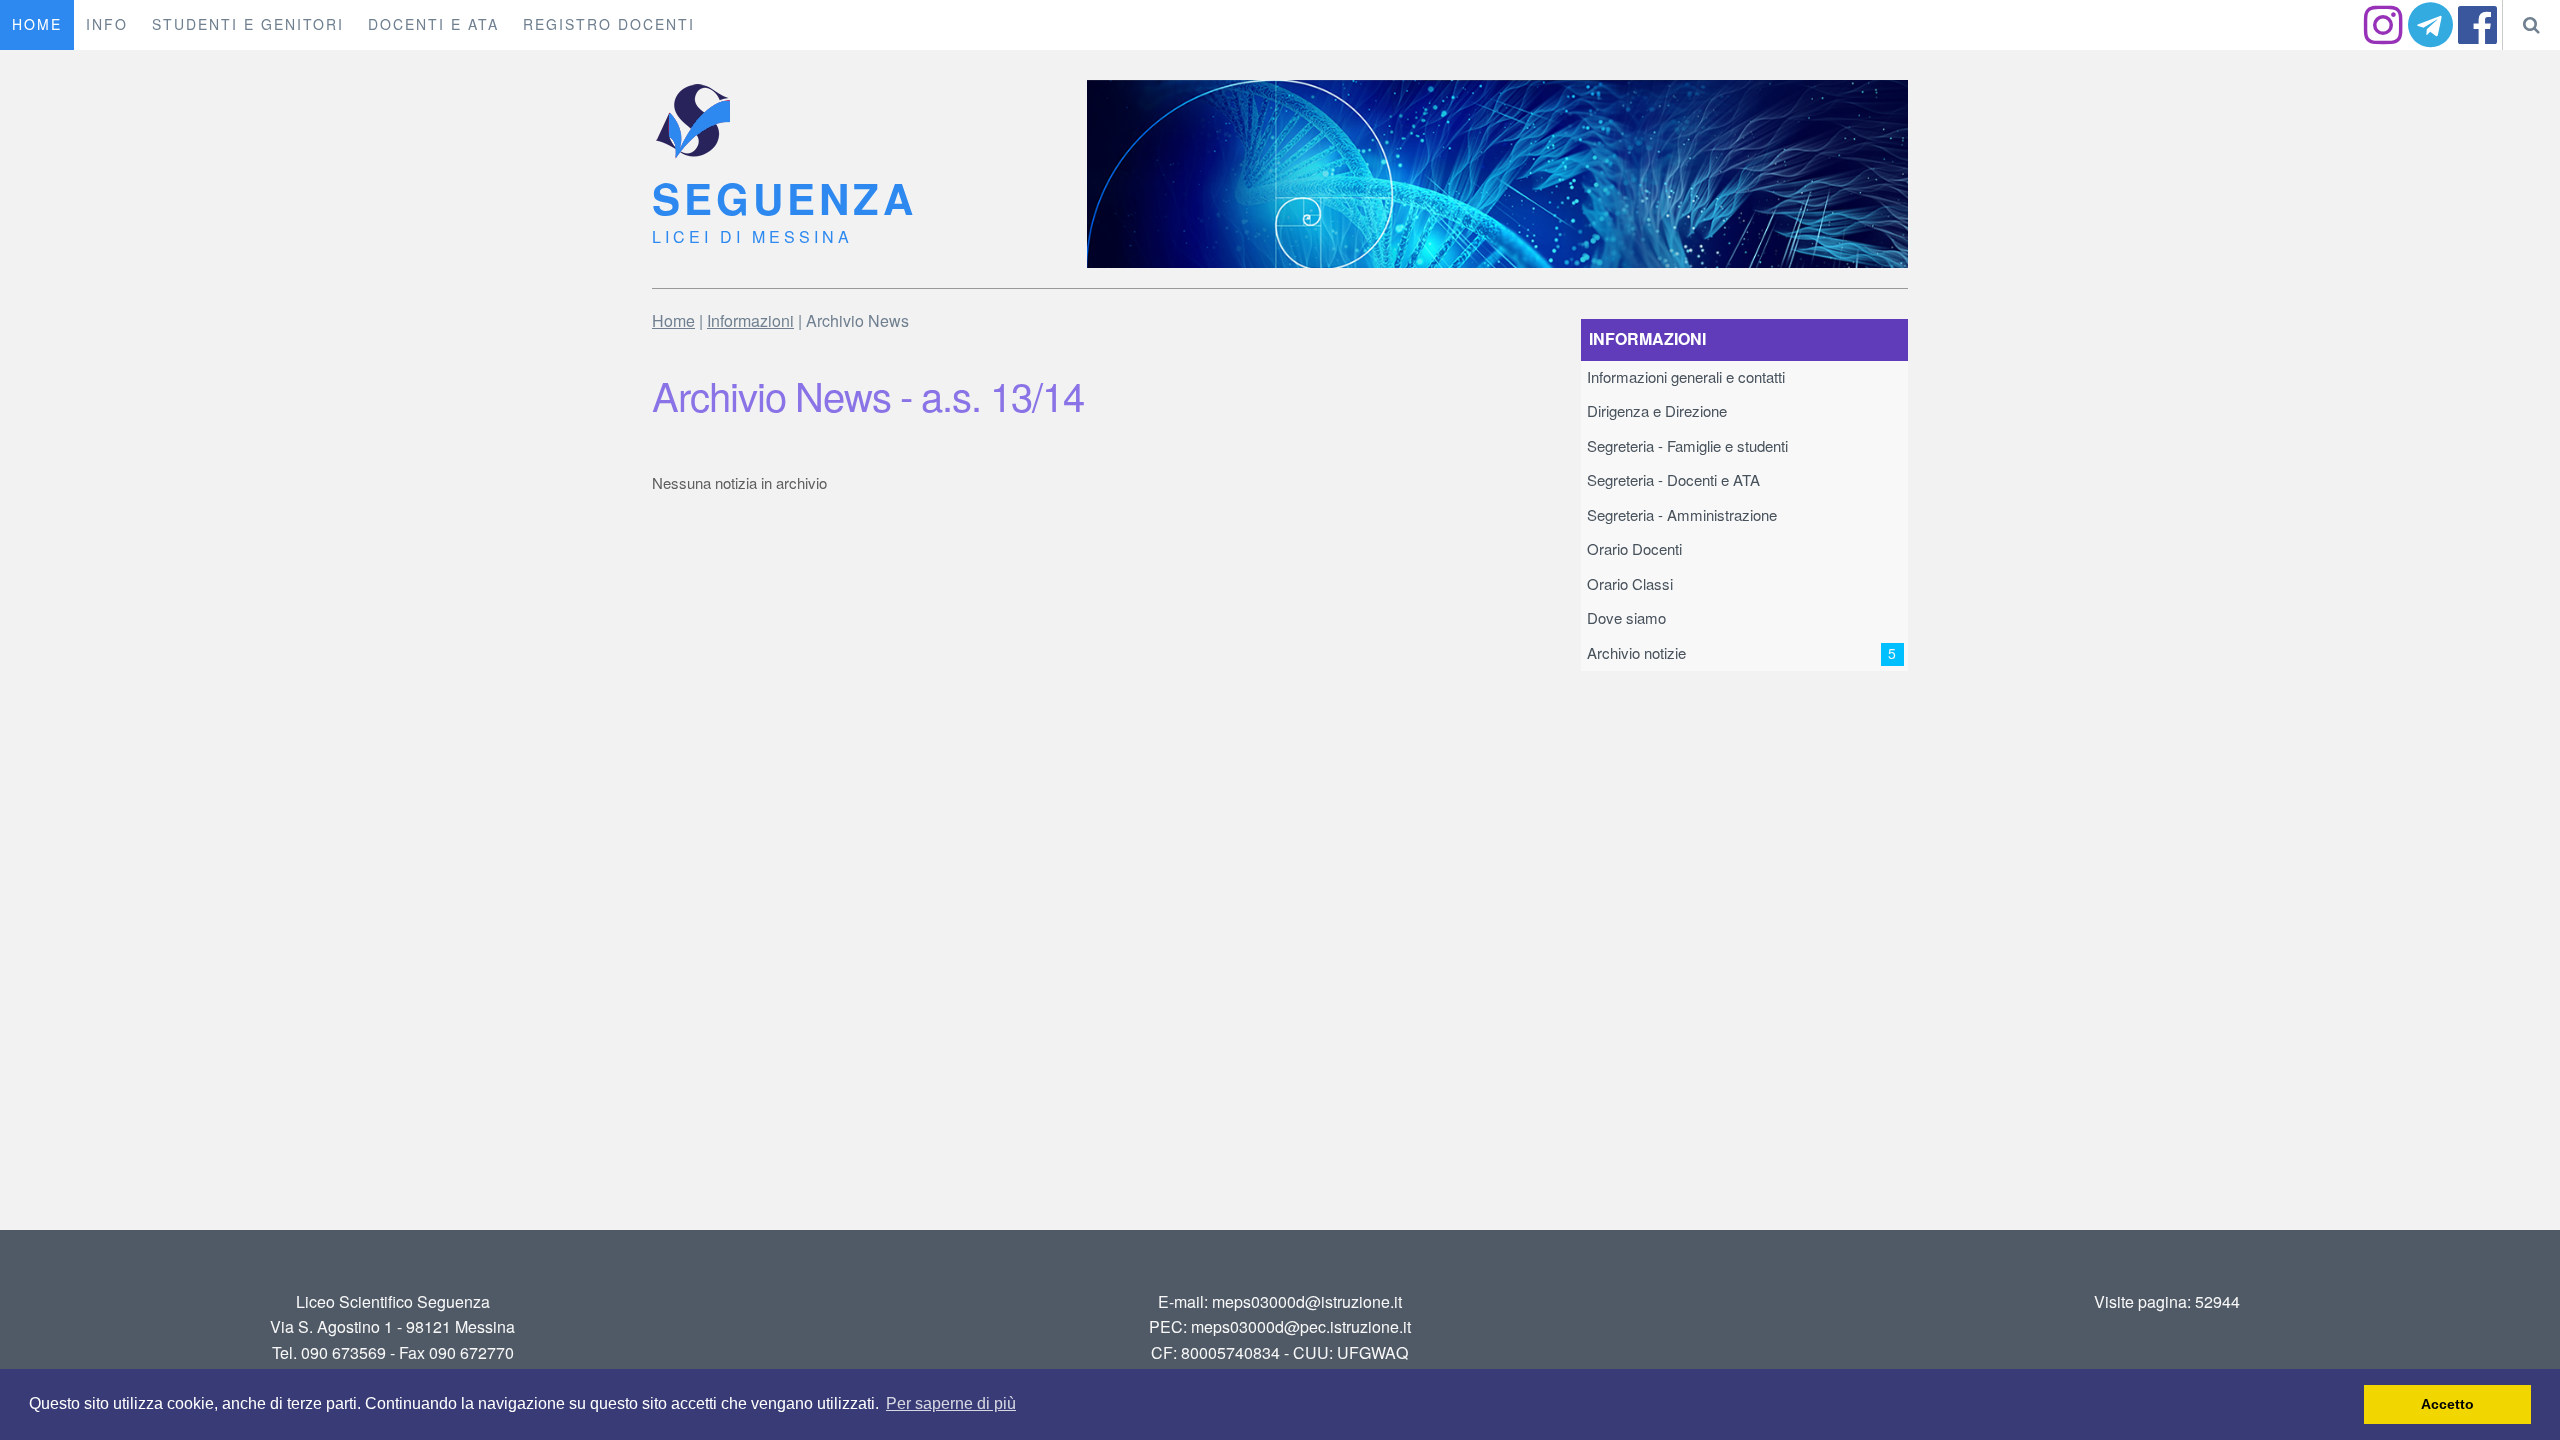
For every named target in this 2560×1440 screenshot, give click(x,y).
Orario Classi (1630, 584)
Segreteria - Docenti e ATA (1673, 480)
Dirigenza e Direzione (1657, 411)
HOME (37, 25)
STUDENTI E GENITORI (248, 25)
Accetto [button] (2447, 1404)
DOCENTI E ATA (433, 25)
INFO (107, 25)
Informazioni (750, 321)
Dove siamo (1626, 618)
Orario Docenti (1634, 549)
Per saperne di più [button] (951, 1403)
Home (673, 321)
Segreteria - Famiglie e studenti (1687, 446)
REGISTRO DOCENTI (609, 25)
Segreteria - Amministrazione (1682, 515)
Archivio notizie (1741, 653)
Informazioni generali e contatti (1686, 377)
